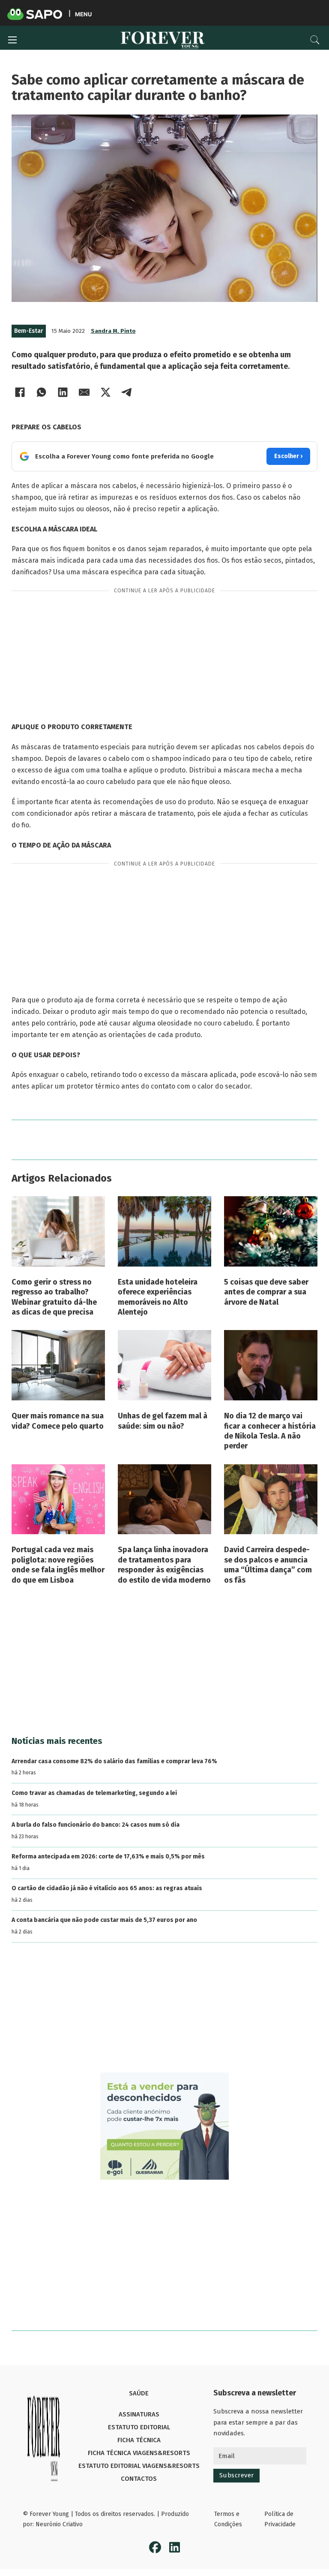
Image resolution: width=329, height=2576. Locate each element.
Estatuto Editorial (139, 2427)
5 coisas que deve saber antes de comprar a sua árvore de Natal (266, 1292)
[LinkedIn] (63, 392)
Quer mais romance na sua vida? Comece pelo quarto (58, 1421)
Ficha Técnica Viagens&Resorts (139, 2453)
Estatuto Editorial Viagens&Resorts (139, 2466)
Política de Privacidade (280, 2519)
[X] (106, 392)
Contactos (139, 2479)
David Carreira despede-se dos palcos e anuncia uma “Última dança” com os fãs (268, 1565)
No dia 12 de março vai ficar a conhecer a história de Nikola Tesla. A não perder (270, 1431)
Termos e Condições (228, 2519)
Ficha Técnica (139, 2440)
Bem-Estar (29, 331)
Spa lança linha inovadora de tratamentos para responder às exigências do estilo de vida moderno (164, 1565)
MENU (83, 14)
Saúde (139, 2393)
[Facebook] (20, 392)
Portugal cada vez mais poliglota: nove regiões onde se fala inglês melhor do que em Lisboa (58, 1565)
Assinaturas (139, 2414)
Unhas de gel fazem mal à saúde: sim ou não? (163, 1421)
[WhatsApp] (42, 392)
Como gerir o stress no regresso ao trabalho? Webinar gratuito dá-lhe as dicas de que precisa (54, 1297)
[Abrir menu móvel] (12, 40)
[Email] (84, 392)
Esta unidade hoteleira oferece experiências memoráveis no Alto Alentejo (158, 1297)
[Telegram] (127, 392)
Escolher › (288, 456)
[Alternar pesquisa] (315, 40)
